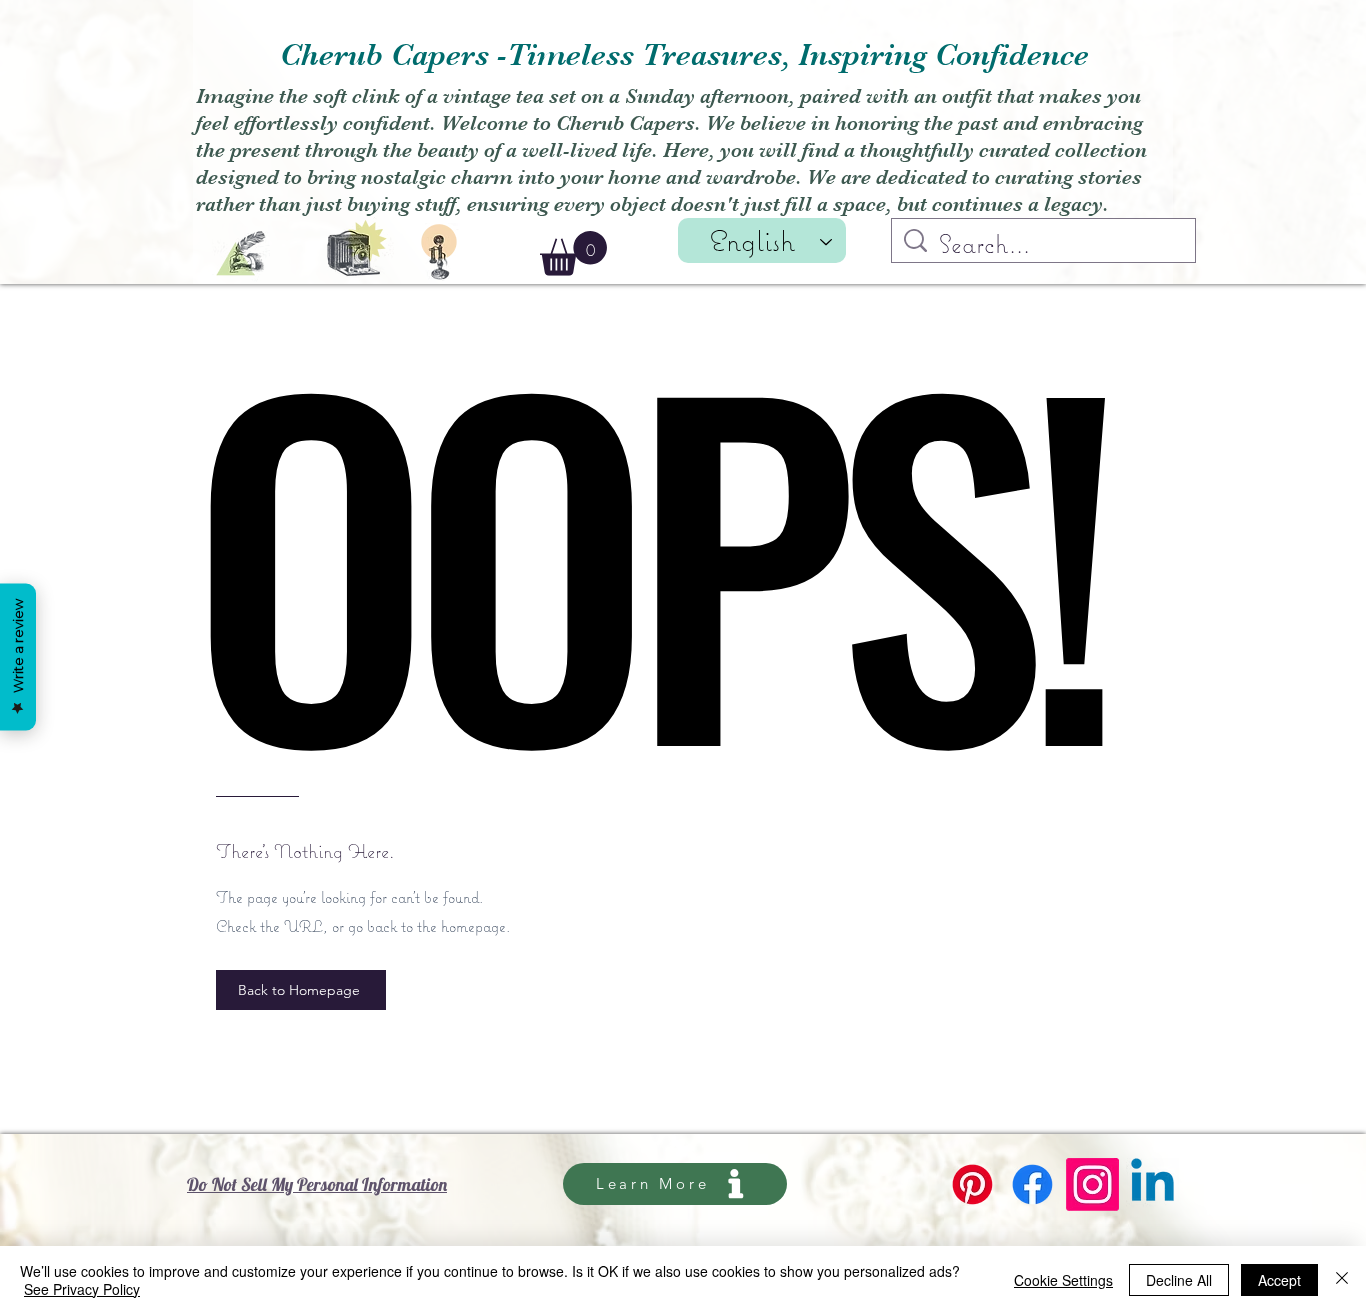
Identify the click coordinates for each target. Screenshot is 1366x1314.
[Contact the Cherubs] (439, 252)
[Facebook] (1032, 1184)
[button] (573, 253)
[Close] (1342, 1280)
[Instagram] (1092, 1184)
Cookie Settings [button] (1063, 1280)
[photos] (357, 246)
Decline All (1179, 1280)
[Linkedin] (1152, 1184)
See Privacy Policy (82, 1289)
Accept (1279, 1280)
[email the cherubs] (241, 254)
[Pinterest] (972, 1184)
